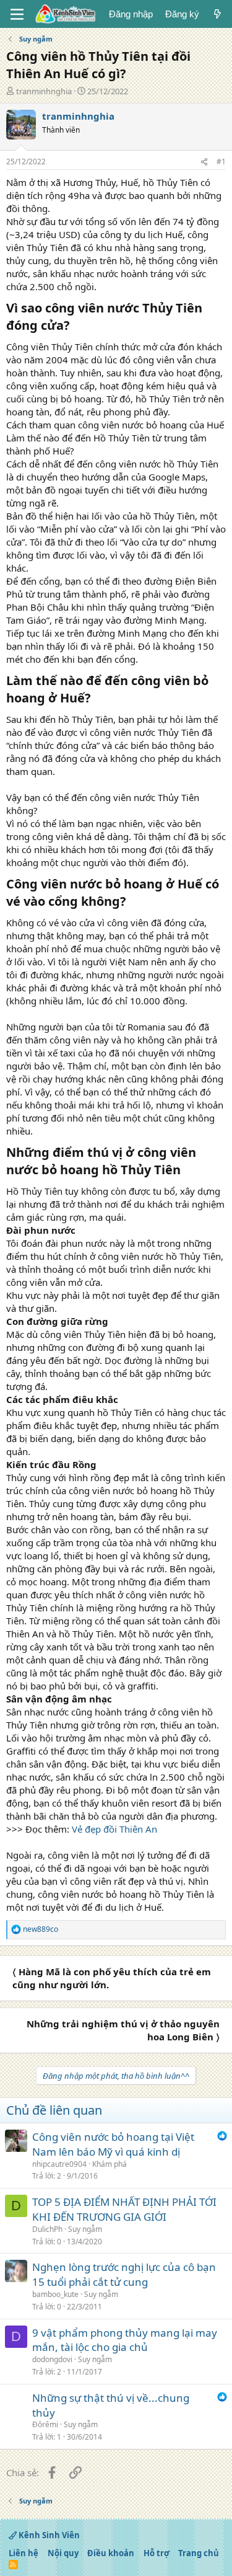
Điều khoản (111, 2553)
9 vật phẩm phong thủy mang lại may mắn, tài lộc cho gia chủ (125, 2340)
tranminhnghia (44, 91)
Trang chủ (199, 2553)
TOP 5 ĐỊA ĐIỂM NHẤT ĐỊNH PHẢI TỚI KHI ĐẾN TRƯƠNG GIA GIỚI (124, 2209)
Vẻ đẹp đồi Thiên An (114, 1829)
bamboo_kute (55, 2294)
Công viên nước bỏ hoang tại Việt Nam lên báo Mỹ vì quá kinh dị (113, 2144)
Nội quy (63, 2553)
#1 (221, 162)
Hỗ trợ (157, 2553)
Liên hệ (24, 2553)
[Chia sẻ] (204, 162)
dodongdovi (52, 2359)
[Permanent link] (76, 326)
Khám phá (110, 2164)
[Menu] (17, 14)
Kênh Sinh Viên (48, 2535)
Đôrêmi (45, 2424)
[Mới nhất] (217, 14)
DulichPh (47, 2229)
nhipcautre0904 (59, 2164)
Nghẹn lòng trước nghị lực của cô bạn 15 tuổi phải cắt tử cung (124, 2274)
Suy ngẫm (85, 2229)
